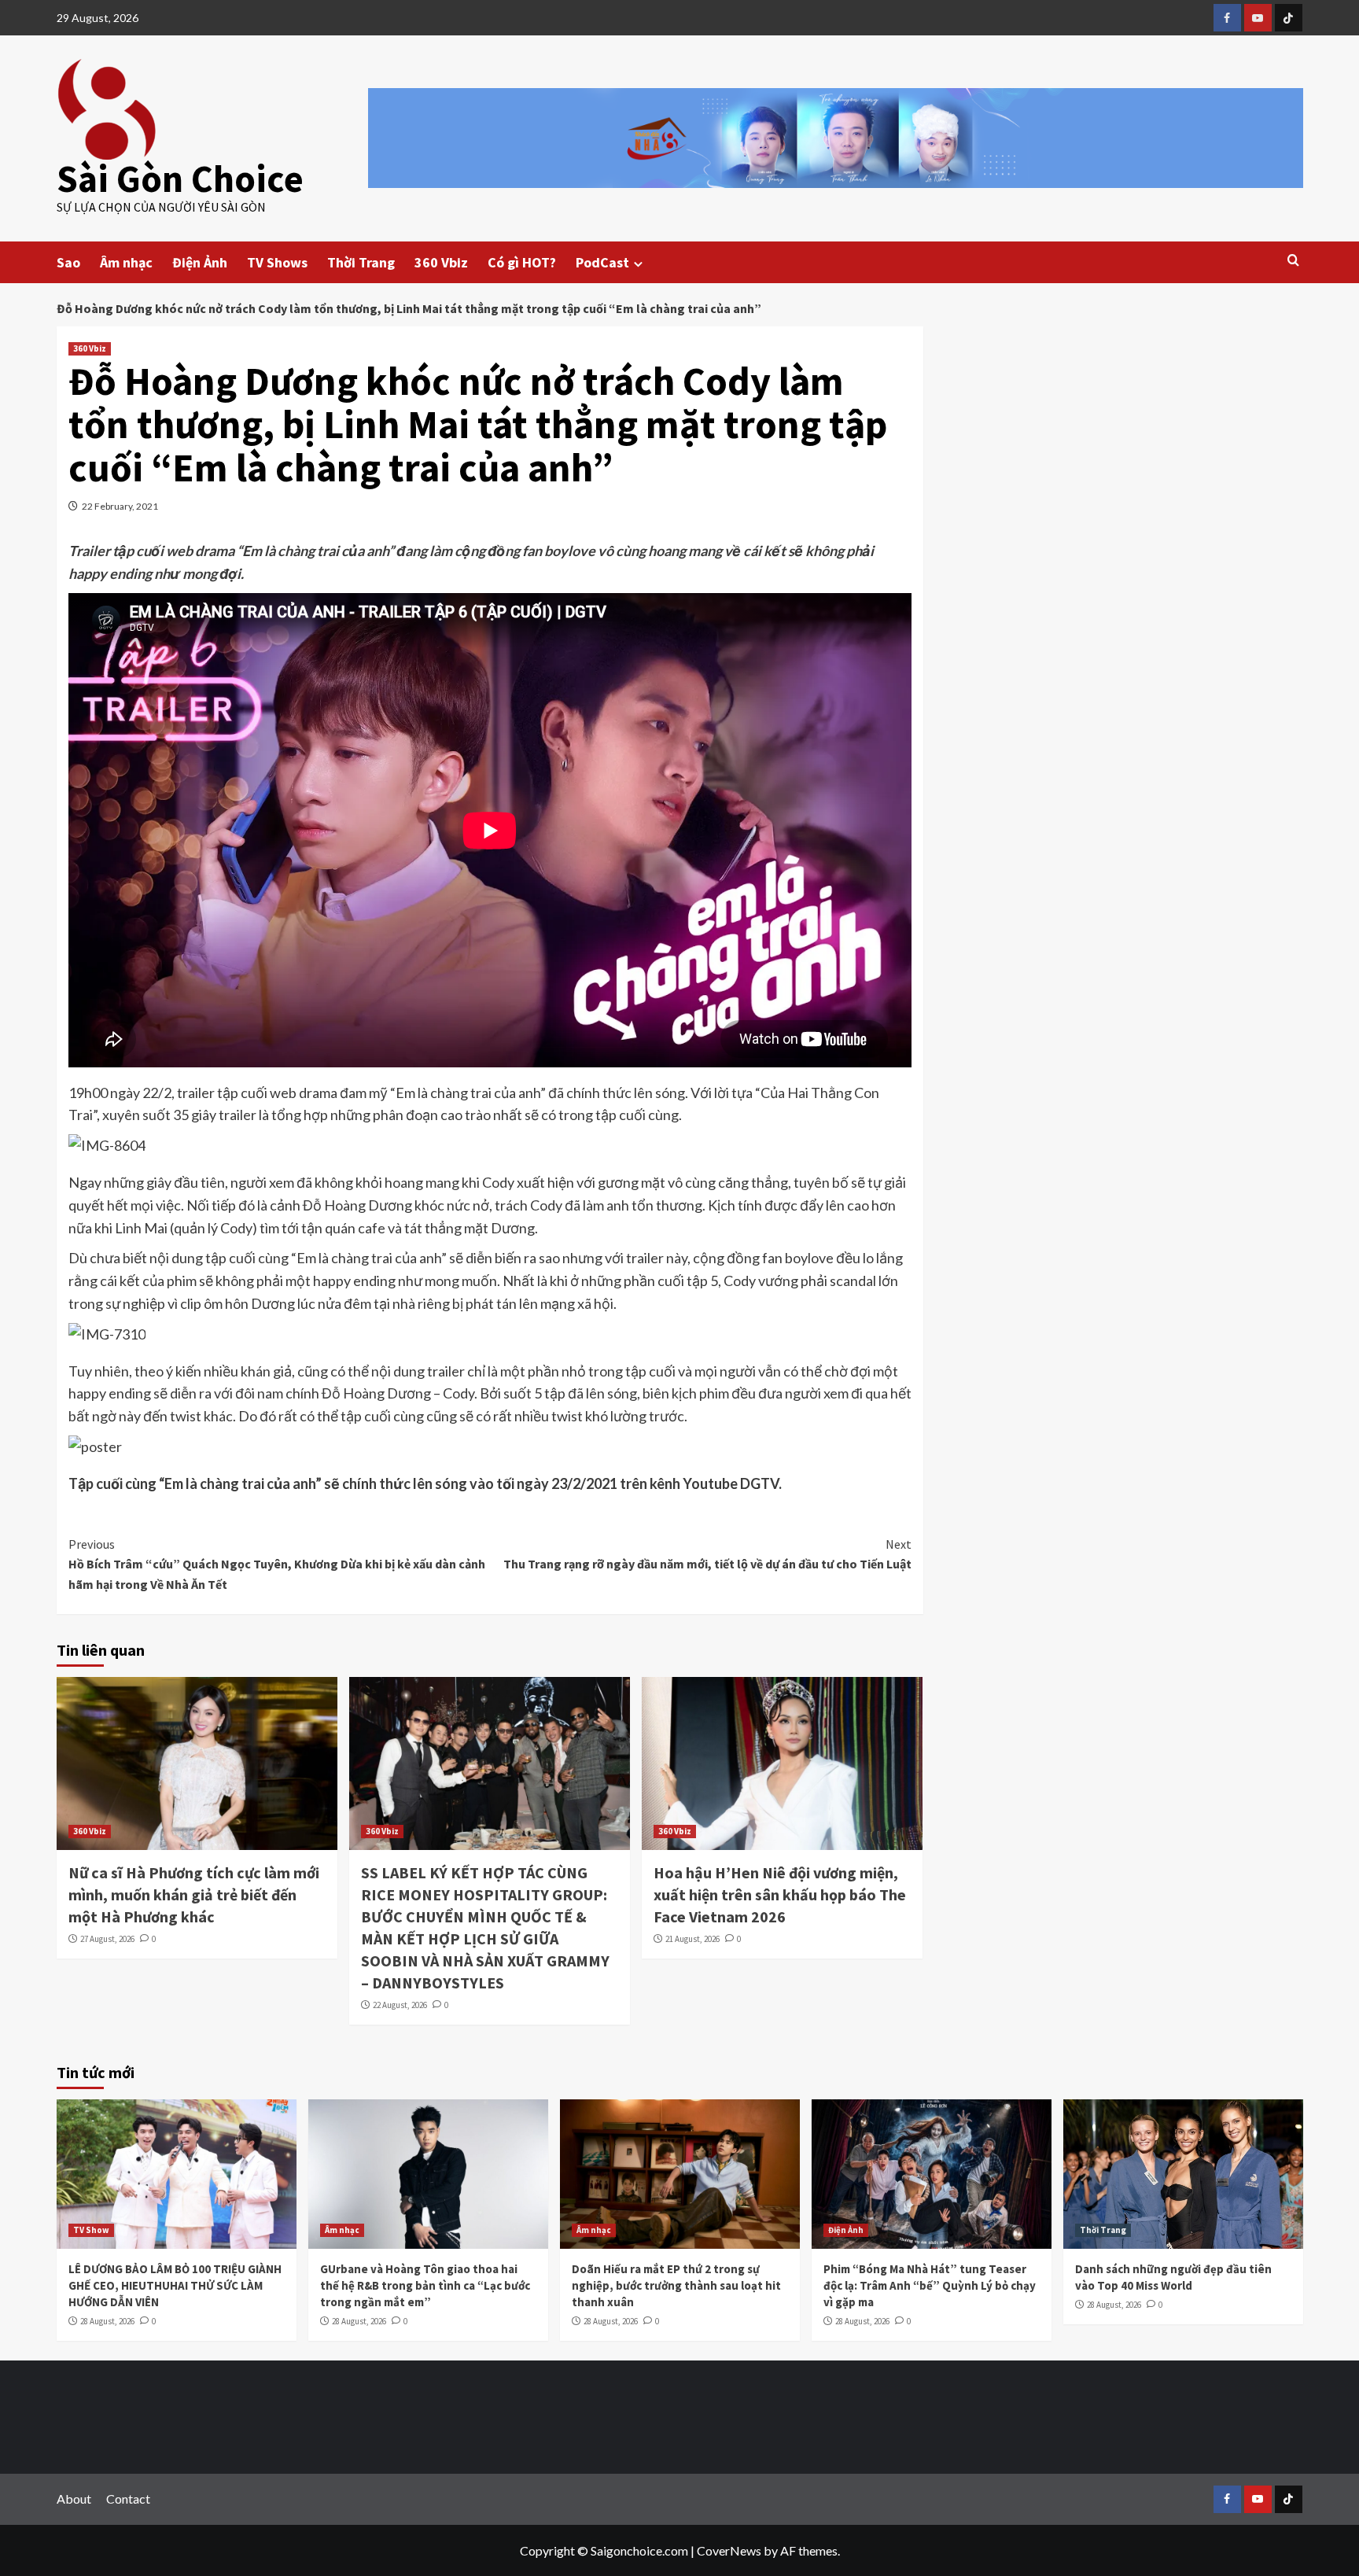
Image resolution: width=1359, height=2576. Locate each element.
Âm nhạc (126, 262)
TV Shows (277, 262)
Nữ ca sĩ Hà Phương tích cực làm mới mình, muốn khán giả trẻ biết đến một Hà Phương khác (194, 1894)
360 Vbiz (441, 262)
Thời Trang (361, 262)
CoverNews (729, 2550)
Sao (68, 262)
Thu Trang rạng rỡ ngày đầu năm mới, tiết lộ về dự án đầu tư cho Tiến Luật (707, 1554)
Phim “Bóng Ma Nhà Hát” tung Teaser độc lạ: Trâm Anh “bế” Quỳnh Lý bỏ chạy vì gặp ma (930, 2285)
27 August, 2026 (107, 1939)
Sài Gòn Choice (180, 179)
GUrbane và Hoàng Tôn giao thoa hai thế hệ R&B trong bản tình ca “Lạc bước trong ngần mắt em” (425, 2285)
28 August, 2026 (107, 2321)
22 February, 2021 (120, 506)
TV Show (91, 2230)
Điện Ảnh (200, 262)
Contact (128, 2499)
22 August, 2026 (400, 2005)
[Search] (1293, 261)
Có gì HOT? (522, 262)
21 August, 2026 (692, 1939)
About (74, 2499)
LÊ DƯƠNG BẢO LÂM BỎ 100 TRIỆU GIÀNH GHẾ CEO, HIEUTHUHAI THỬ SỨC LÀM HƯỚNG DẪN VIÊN (175, 2285)
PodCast (602, 262)
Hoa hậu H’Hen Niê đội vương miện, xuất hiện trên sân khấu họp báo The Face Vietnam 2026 (780, 1894)
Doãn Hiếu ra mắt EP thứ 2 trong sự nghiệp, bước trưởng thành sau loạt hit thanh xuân (676, 2285)
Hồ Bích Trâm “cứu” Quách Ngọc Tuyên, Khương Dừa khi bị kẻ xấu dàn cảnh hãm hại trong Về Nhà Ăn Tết (277, 1564)
